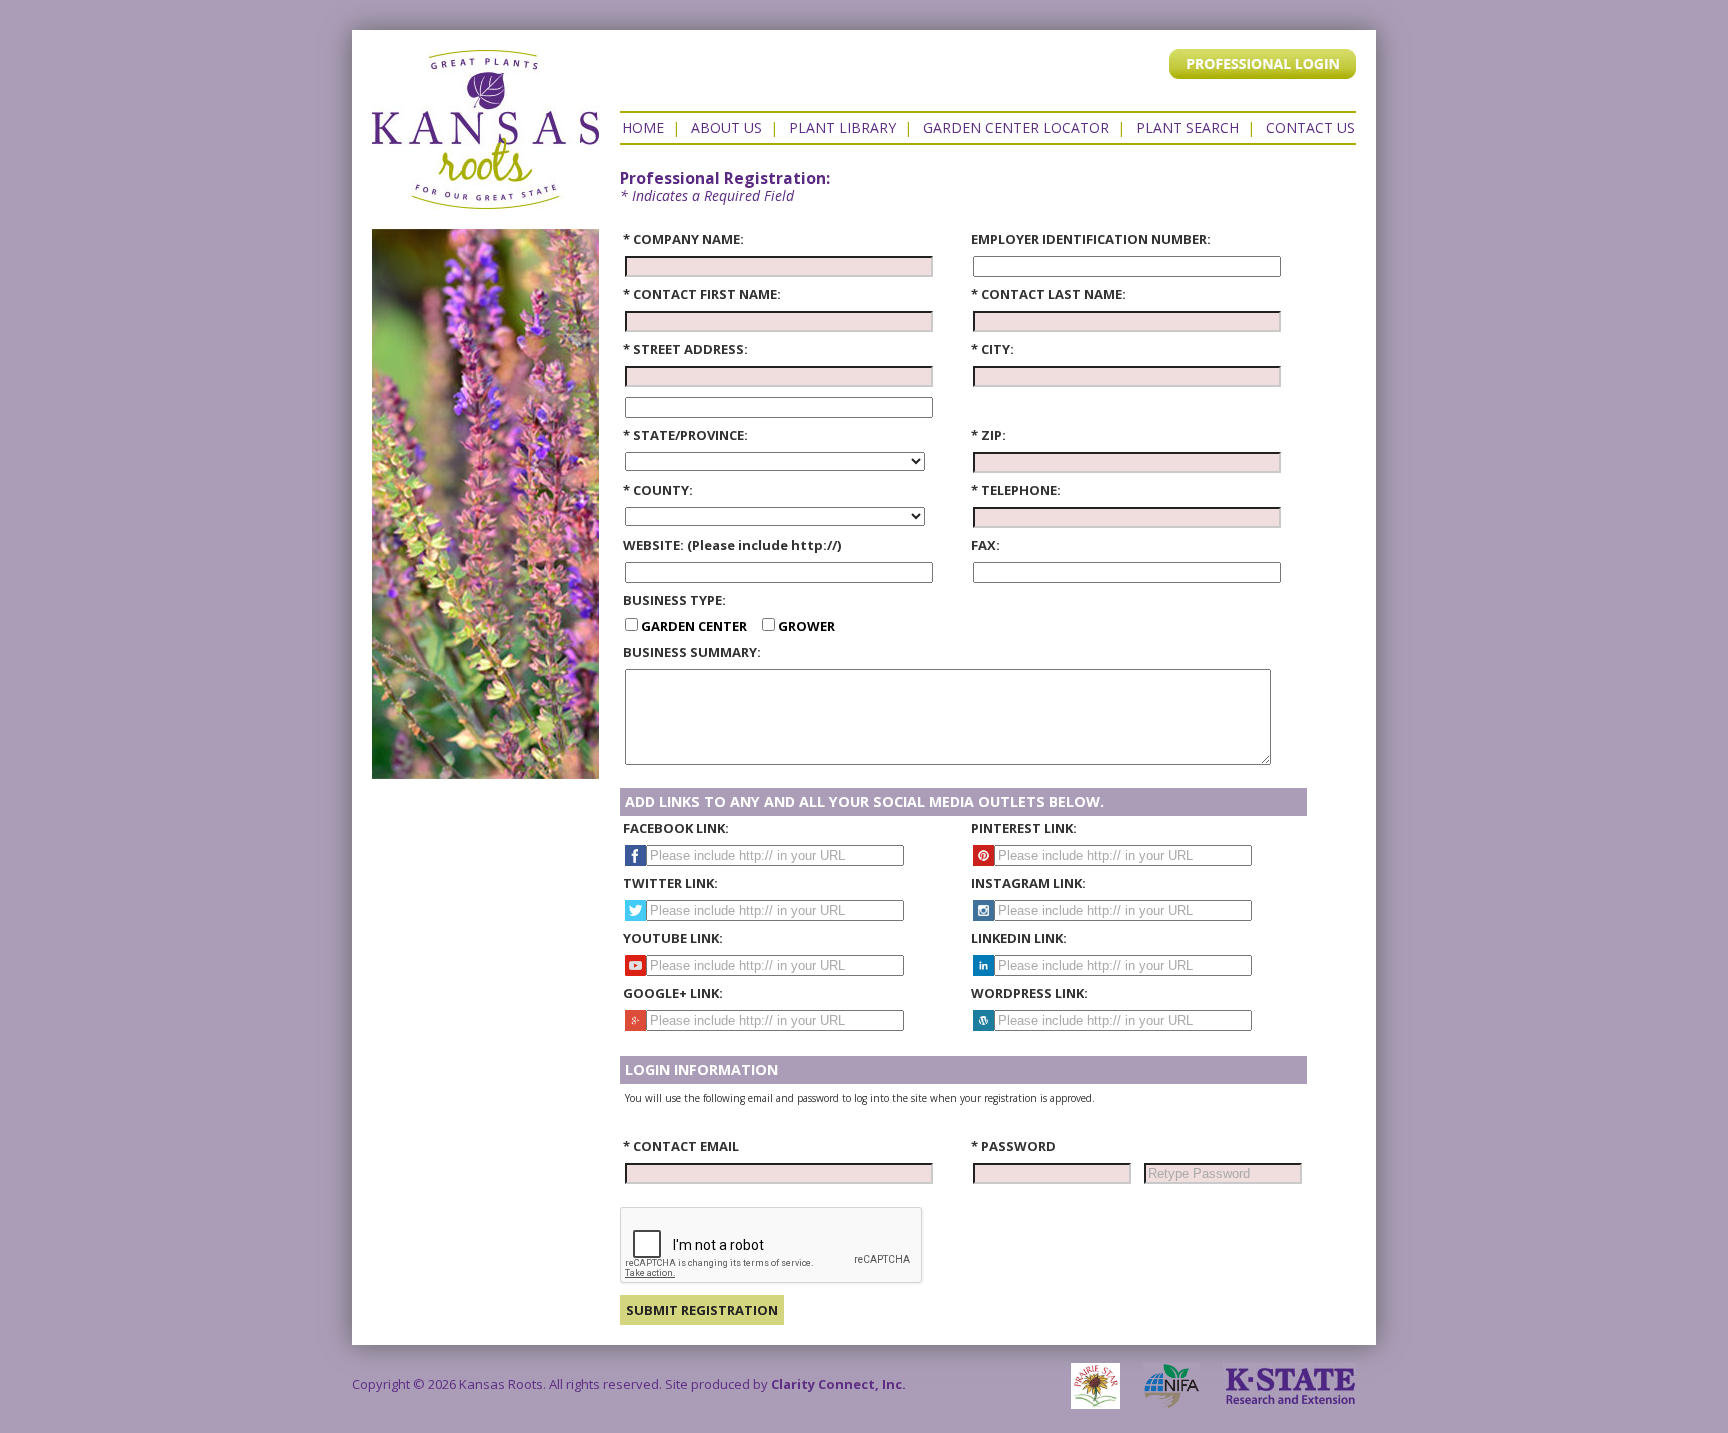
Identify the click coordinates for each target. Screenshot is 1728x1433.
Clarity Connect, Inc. (838, 1384)
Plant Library (842, 127)
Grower (805, 626)
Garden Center (698, 626)
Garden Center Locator (1016, 127)
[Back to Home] (486, 199)
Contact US (1310, 127)
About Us (726, 127)
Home (643, 127)
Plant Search (1187, 127)
